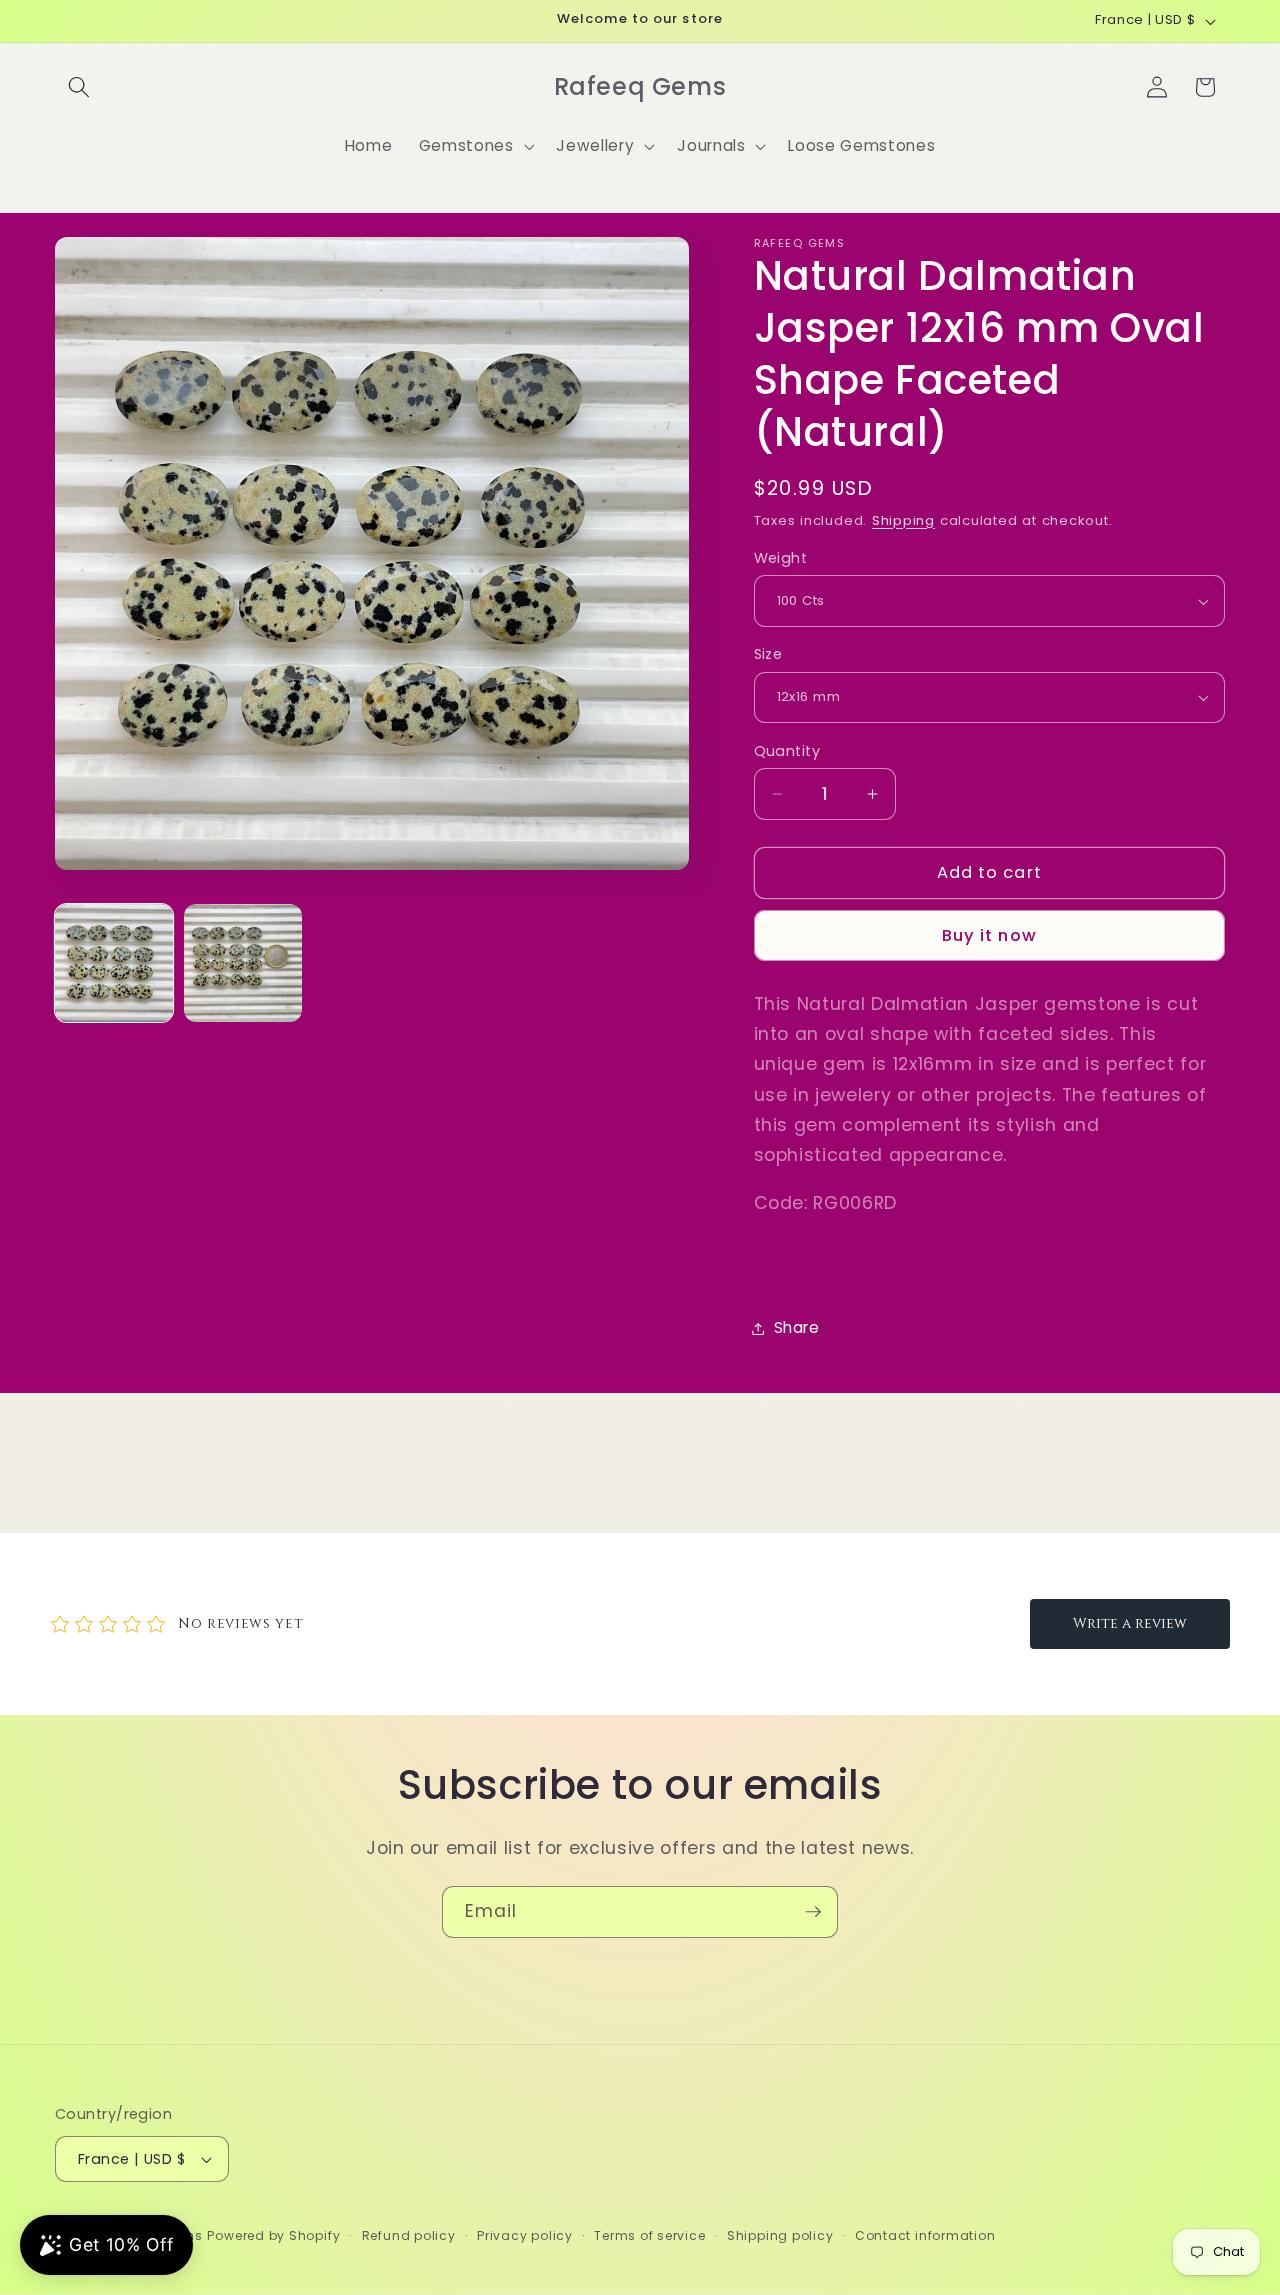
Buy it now (989, 935)
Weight (781, 558)
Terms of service (649, 2235)
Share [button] (797, 1327)
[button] (79, 87)
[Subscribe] (813, 1912)
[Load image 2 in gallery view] (243, 963)
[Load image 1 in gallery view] (114, 963)
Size (768, 654)
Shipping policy (780, 2235)
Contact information (925, 2235)
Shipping (903, 520)
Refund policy (409, 2235)
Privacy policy (525, 2235)
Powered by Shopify (273, 2235)
